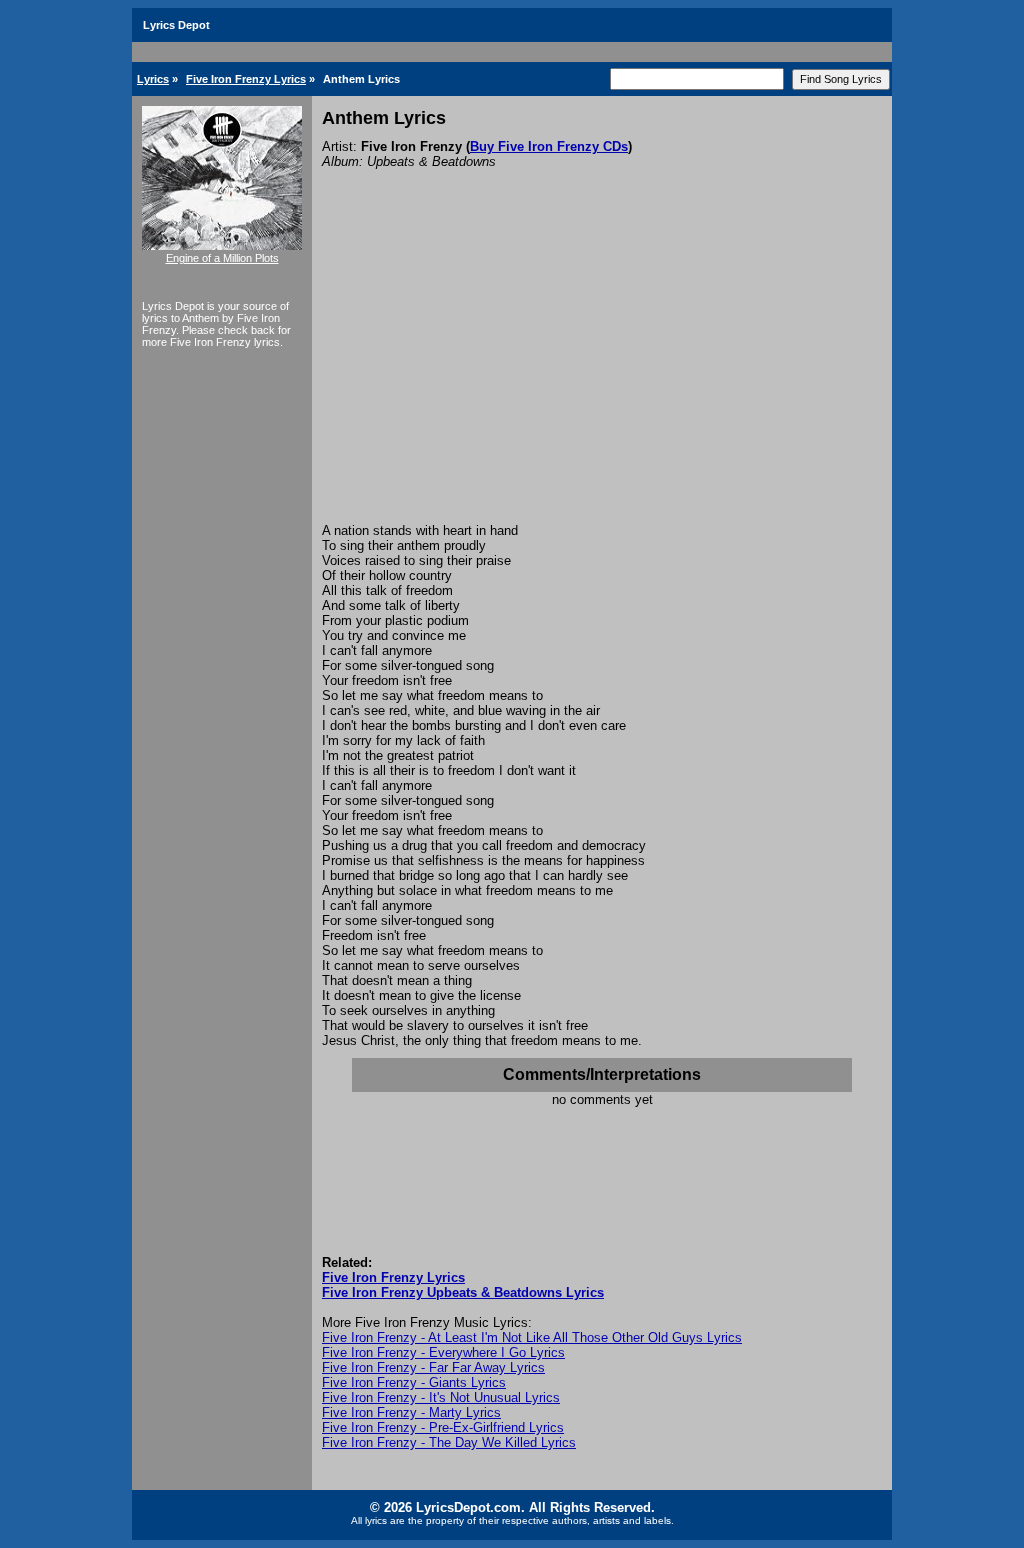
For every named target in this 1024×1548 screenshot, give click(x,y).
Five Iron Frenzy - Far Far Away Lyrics (433, 1367)
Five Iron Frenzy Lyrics (246, 79)
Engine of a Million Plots (222, 258)
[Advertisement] (602, 373)
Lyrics (153, 79)
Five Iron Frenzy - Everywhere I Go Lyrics (443, 1352)
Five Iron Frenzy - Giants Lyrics (414, 1382)
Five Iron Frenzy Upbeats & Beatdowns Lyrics (463, 1292)
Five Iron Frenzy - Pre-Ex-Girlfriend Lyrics (443, 1427)
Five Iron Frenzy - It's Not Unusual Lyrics (441, 1397)
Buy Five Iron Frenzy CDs (549, 146)
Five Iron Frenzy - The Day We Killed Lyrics (449, 1442)
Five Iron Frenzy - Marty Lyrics (411, 1412)
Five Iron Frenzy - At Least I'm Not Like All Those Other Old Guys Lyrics (532, 1337)
